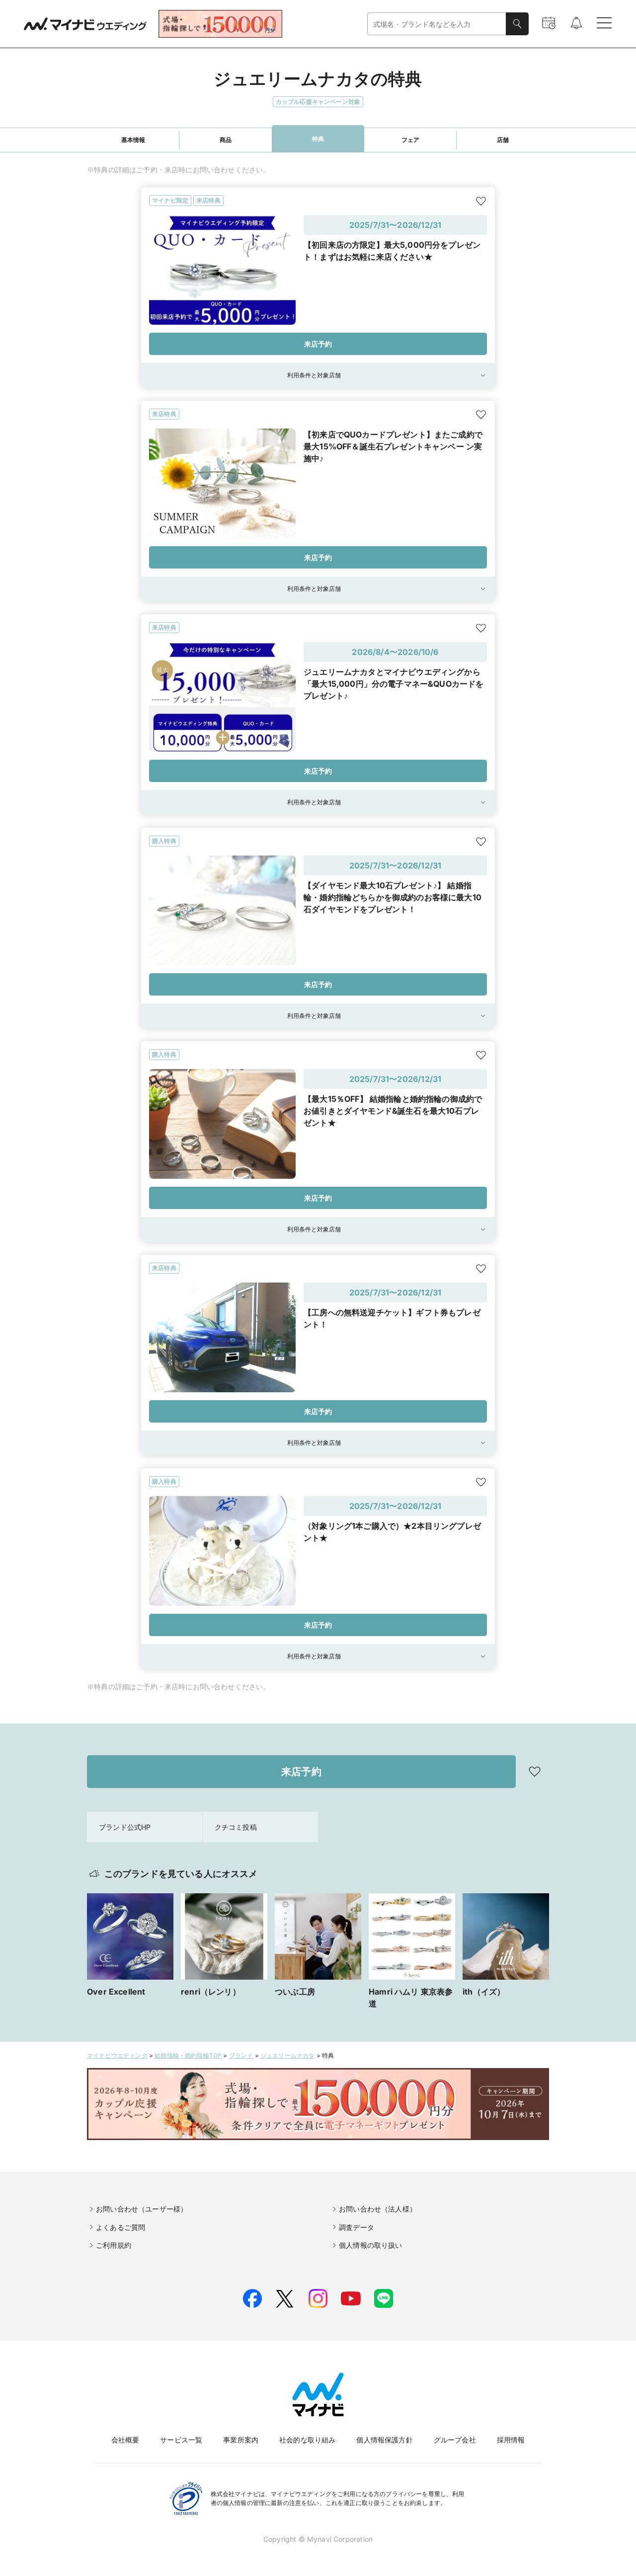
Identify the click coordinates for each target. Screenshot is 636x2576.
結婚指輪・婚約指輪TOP (188, 2055)
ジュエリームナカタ (288, 2055)
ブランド (241, 2055)
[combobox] (437, 24)
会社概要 (125, 2440)
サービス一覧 (181, 2440)
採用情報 (511, 2440)
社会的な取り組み (307, 2440)
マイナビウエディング (117, 2055)
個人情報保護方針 (384, 2440)
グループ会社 (455, 2440)
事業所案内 (241, 2440)
